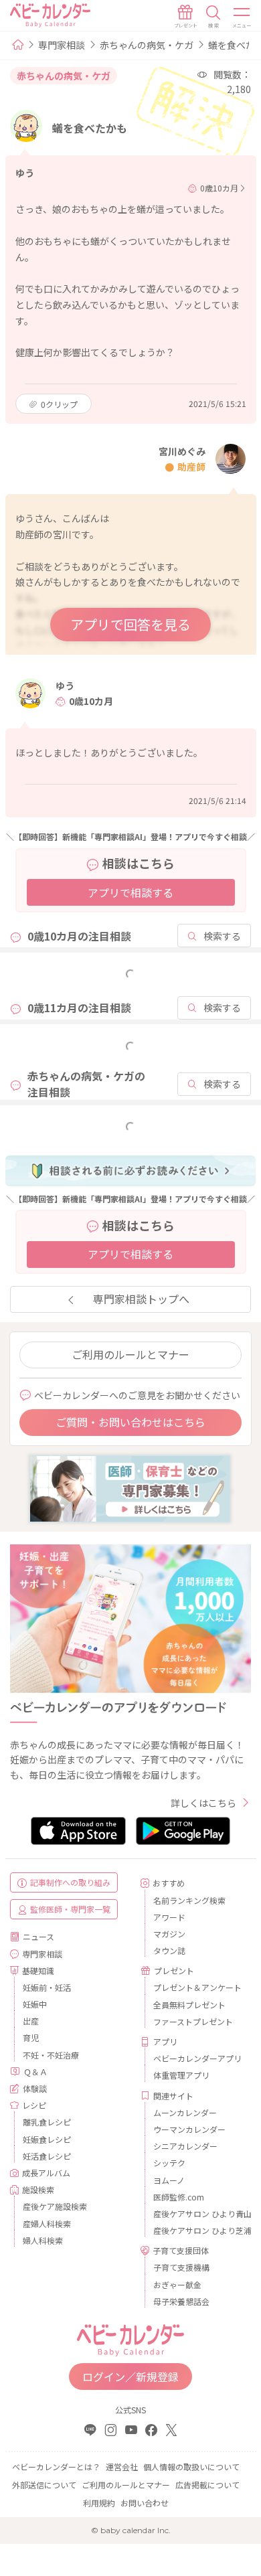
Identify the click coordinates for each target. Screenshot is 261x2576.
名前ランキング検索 (189, 1900)
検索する (222, 936)
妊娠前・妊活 (47, 1987)
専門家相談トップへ (141, 1299)
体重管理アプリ (181, 2075)
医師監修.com (179, 2197)
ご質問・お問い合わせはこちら (130, 1422)
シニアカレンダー (185, 2146)
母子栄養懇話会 (181, 2301)
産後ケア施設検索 (55, 2206)
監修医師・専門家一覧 (70, 1909)
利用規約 (99, 2503)
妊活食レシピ (47, 2156)
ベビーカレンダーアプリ (197, 2058)
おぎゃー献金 (177, 2284)
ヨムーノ (169, 2180)
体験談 (35, 2088)
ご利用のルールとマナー (130, 1354)
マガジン (169, 1934)
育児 (31, 2037)
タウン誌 (169, 1950)
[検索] (213, 17)
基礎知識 (38, 1970)
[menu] (242, 17)
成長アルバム (46, 2173)
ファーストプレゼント (193, 2021)
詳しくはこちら (203, 1803)
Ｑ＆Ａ (35, 2072)
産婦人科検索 (47, 2224)
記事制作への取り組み (70, 1882)
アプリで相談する (130, 892)
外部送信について (44, 2485)
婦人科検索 (43, 2240)
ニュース (38, 1936)
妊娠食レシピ (47, 2139)
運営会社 (122, 2467)
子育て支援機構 (181, 2267)
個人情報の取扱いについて (191, 2467)
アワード (169, 1917)
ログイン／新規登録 (130, 2377)
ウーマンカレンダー (189, 2129)
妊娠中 (35, 2004)
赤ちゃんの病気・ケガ (147, 45)
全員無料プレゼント (189, 2005)
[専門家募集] (130, 1487)
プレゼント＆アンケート (197, 1987)
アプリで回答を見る (130, 624)
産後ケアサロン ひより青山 (197, 2213)
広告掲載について (207, 2485)
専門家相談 (62, 45)
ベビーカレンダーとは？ (56, 2467)
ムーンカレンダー (185, 2112)
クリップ (59, 404)
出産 (31, 2021)
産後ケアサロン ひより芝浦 (197, 2230)
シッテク (169, 2163)
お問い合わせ (145, 2503)
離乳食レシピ (47, 2122)
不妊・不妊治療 (51, 2055)
